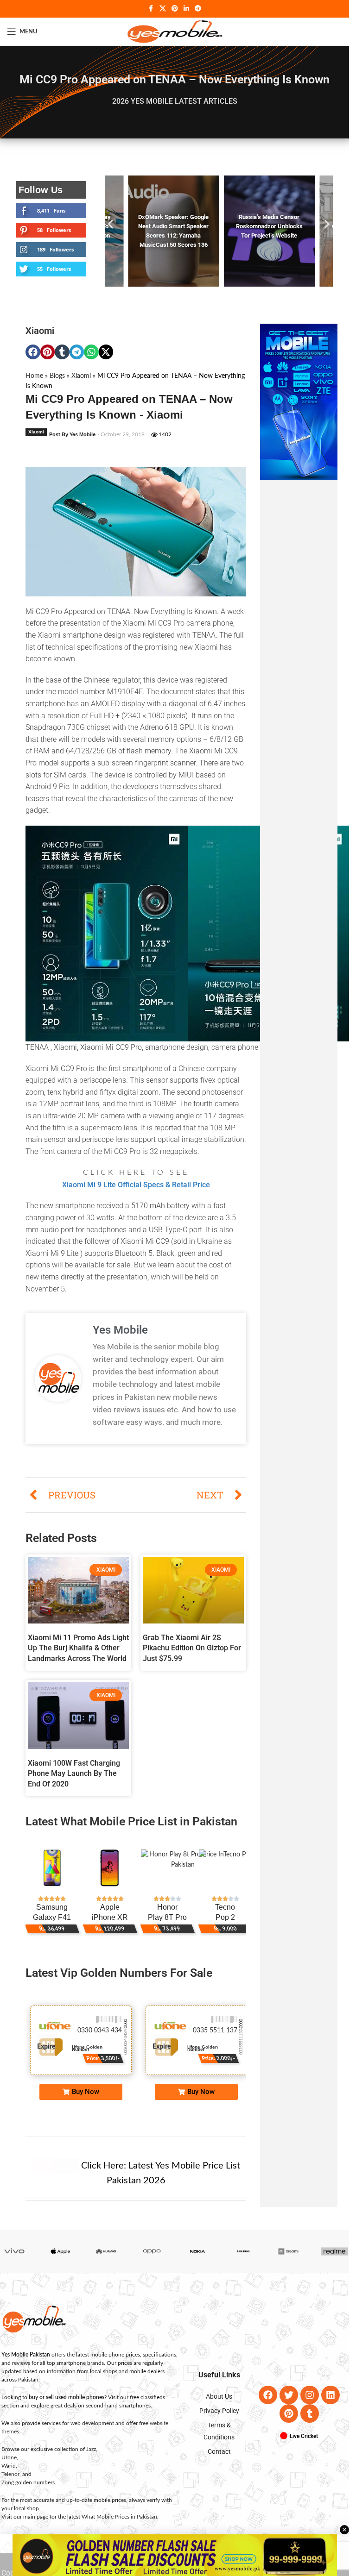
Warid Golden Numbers (98, 2057)
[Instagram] (310, 2404)
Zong (8, 2492)
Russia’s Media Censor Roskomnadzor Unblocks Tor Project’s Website (266, 226)
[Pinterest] (289, 2423)
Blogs (57, 385)
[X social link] (163, 9)
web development (92, 2432)
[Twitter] (289, 2404)
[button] (111, 229)
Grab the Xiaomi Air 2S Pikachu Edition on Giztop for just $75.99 (192, 1657)
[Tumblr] (310, 2423)
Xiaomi (40, 340)
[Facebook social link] (151, 9)
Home (34, 385)
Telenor (10, 2483)
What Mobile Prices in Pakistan (119, 2526)
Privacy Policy (219, 2420)
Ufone (9, 2467)
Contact (219, 2461)
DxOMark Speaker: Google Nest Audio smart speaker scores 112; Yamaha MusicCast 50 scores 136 (172, 235)
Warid (9, 2475)
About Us (219, 2406)
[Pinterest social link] (175, 9)
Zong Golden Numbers (210, 2057)
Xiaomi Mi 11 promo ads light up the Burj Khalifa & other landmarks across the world (78, 1657)
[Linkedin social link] (186, 9)
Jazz (91, 2458)
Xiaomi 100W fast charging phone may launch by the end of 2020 (74, 1783)
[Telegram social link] (198, 9)
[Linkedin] (331, 2404)
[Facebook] (268, 2404)
